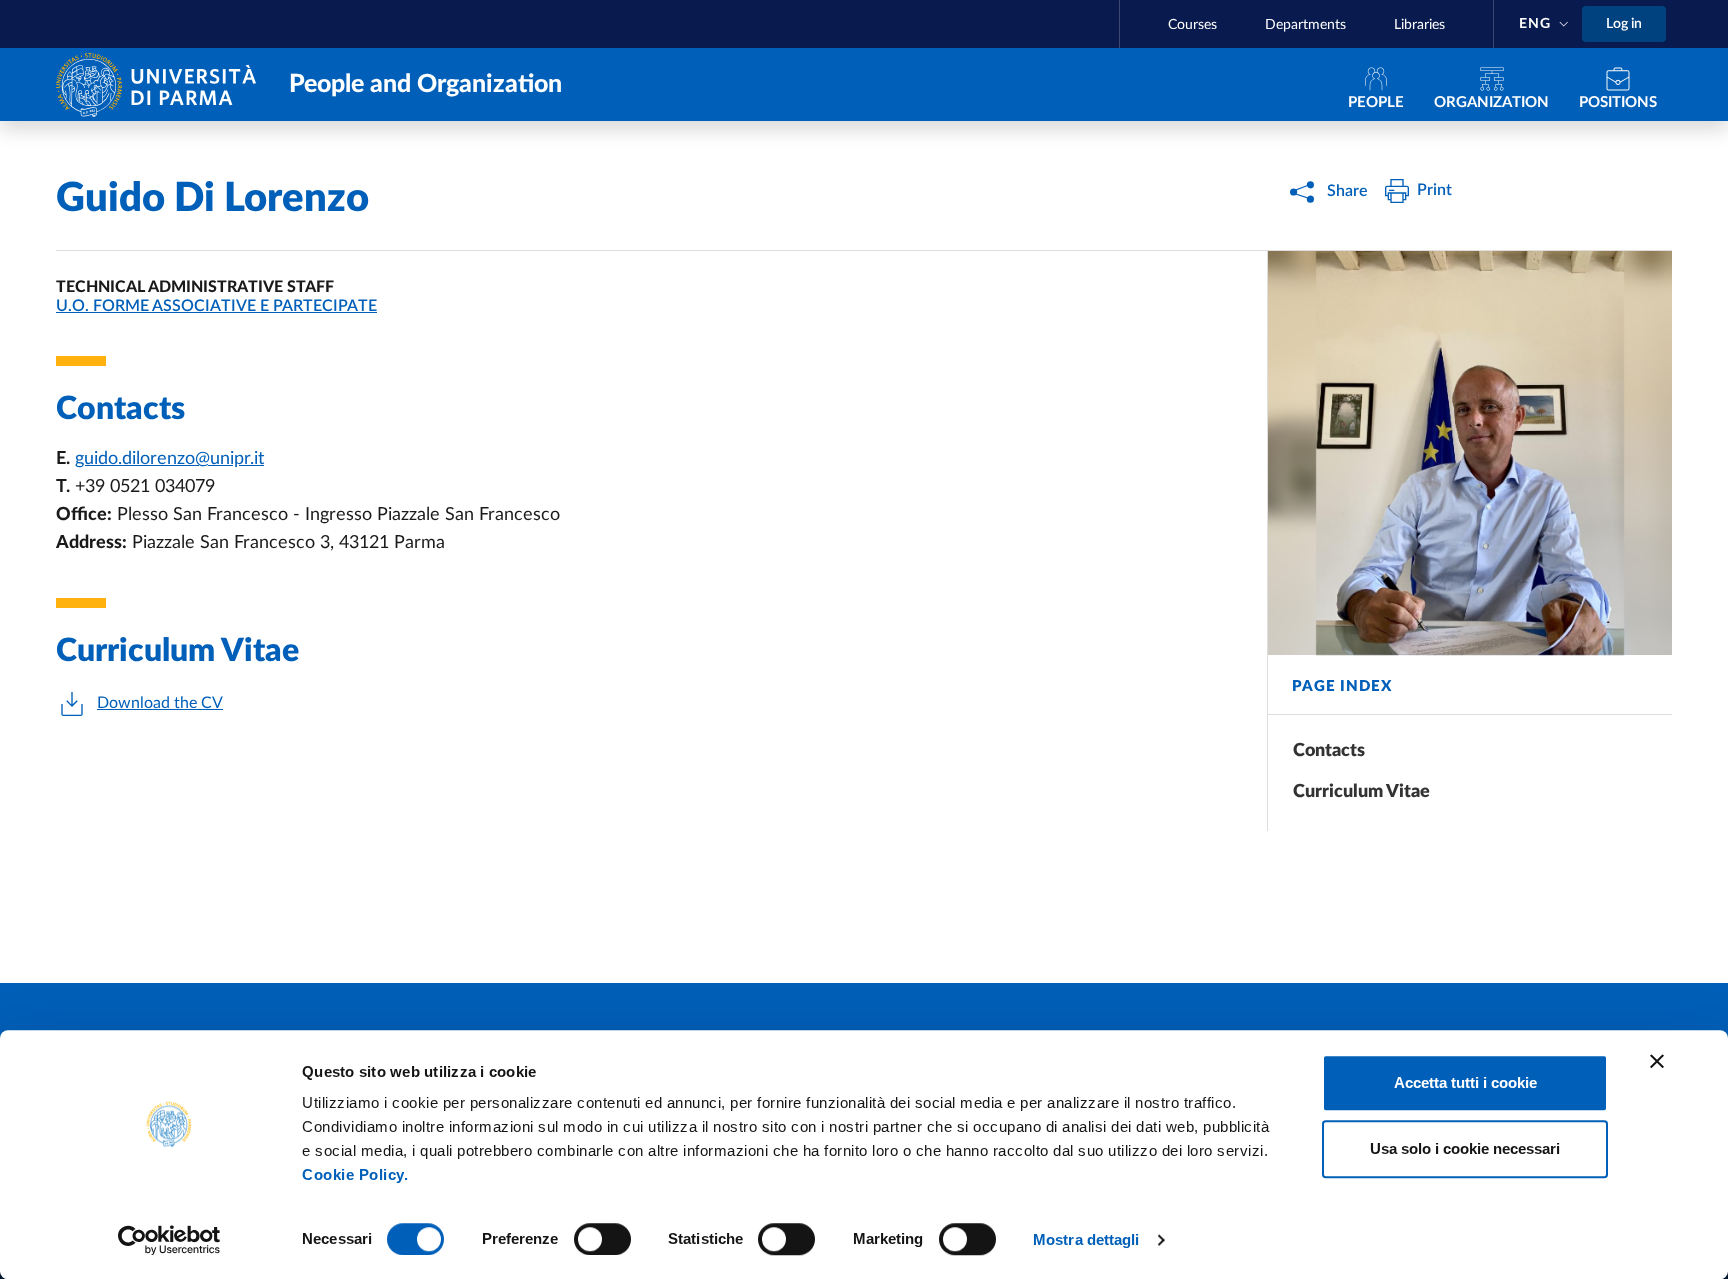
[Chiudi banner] (1657, 1061)
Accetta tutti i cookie (1465, 1082)
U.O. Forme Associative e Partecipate (216, 306)
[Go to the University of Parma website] (160, 83)
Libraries (1419, 25)
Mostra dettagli (1086, 1239)
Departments (1305, 25)
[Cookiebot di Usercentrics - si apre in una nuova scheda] (169, 1240)
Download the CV (160, 703)
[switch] (602, 1239)
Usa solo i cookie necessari (1465, 1148)
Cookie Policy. (355, 1174)
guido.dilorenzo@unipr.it (169, 459)
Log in (1624, 24)
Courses (1192, 25)
